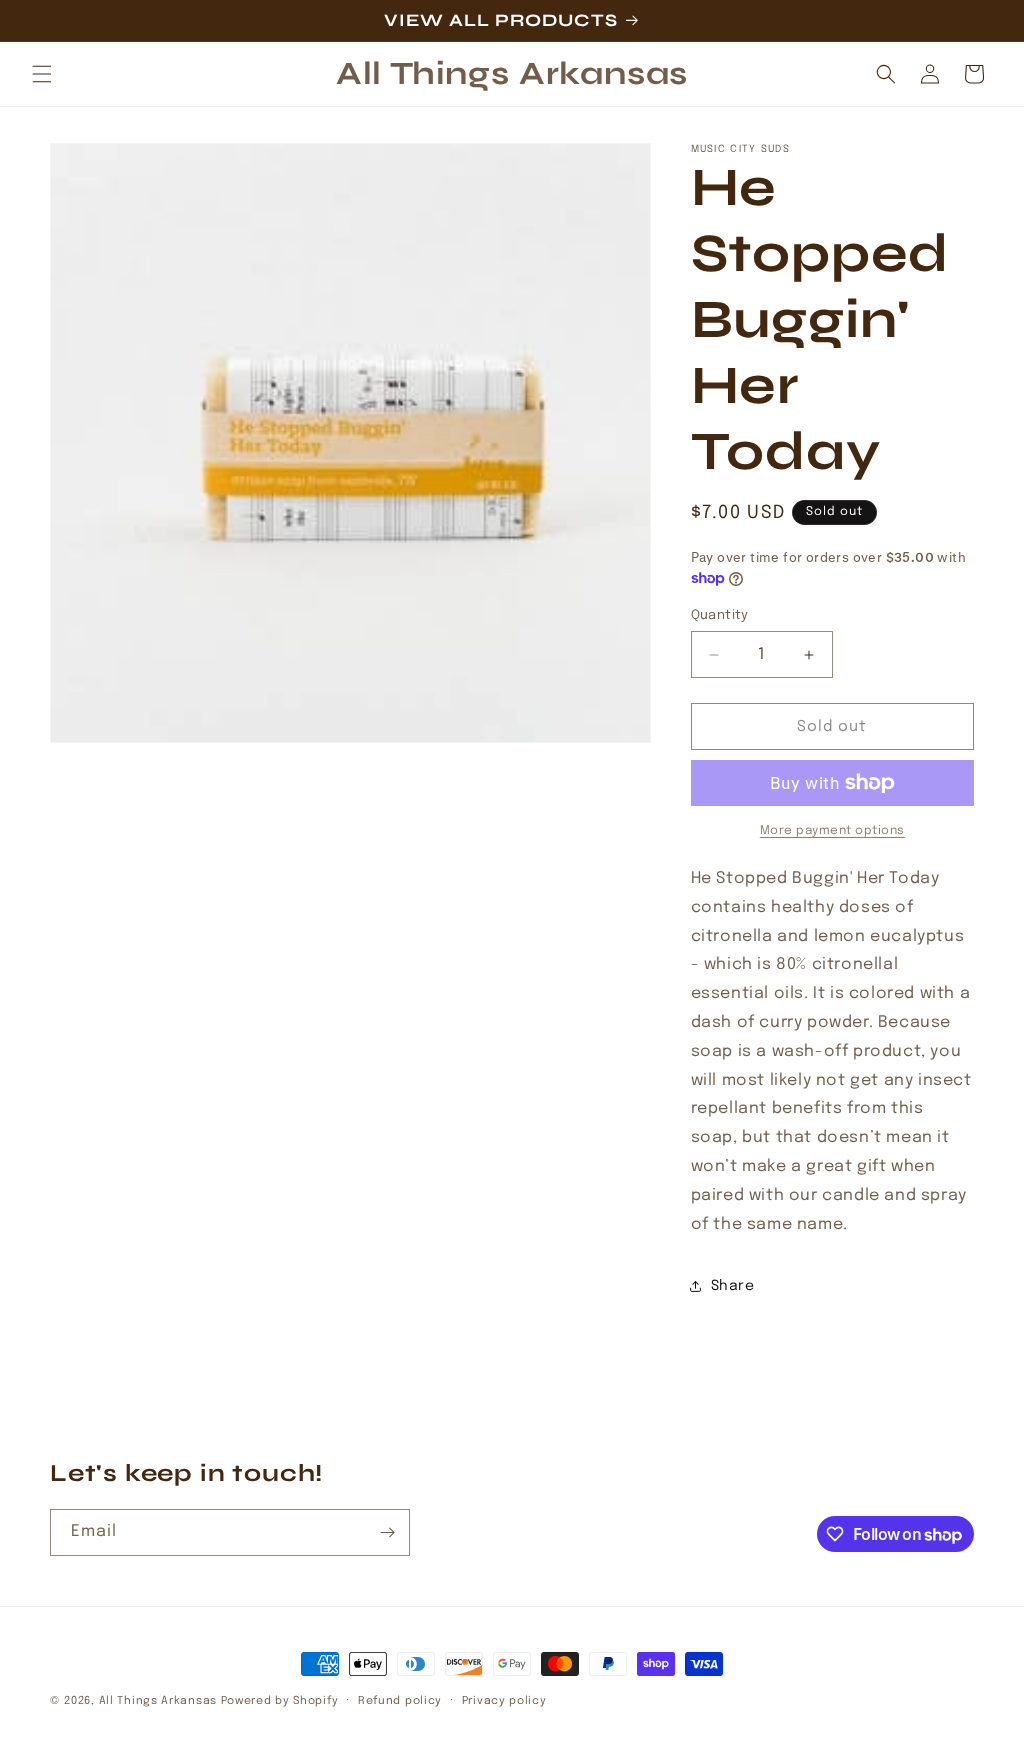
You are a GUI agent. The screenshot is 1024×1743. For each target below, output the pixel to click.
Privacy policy (504, 1701)
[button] (42, 74)
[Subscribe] (387, 1532)
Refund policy (400, 1701)
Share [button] (733, 1286)
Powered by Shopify (280, 1701)
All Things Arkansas (158, 1701)
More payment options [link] (832, 831)
